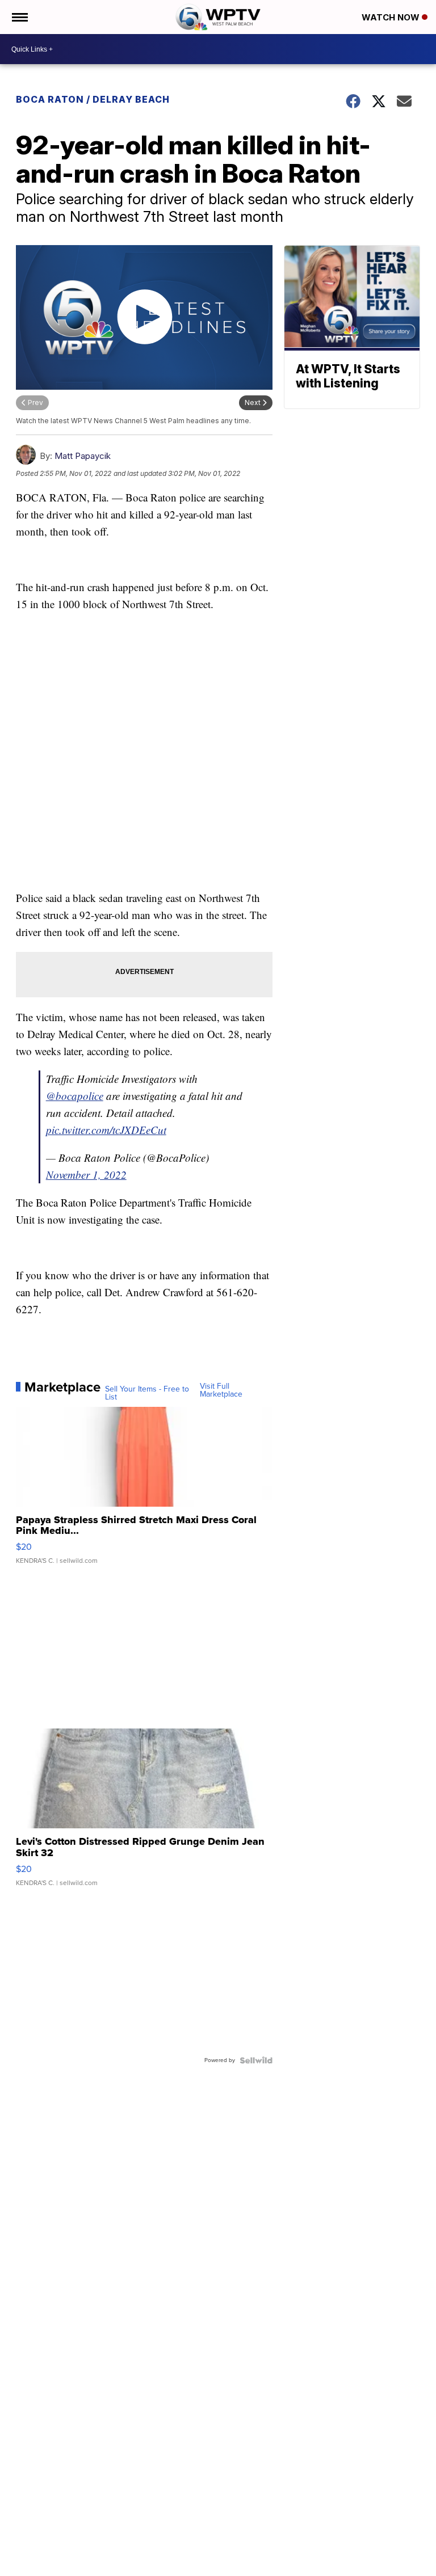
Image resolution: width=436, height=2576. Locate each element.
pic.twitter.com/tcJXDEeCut (106, 1130)
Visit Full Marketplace (221, 1390)
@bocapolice (75, 1096)
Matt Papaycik (83, 456)
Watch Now (392, 17)
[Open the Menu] (19, 17)
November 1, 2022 (86, 1175)
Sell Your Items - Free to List (147, 1393)
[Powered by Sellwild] (256, 2060)
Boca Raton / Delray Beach (93, 99)
